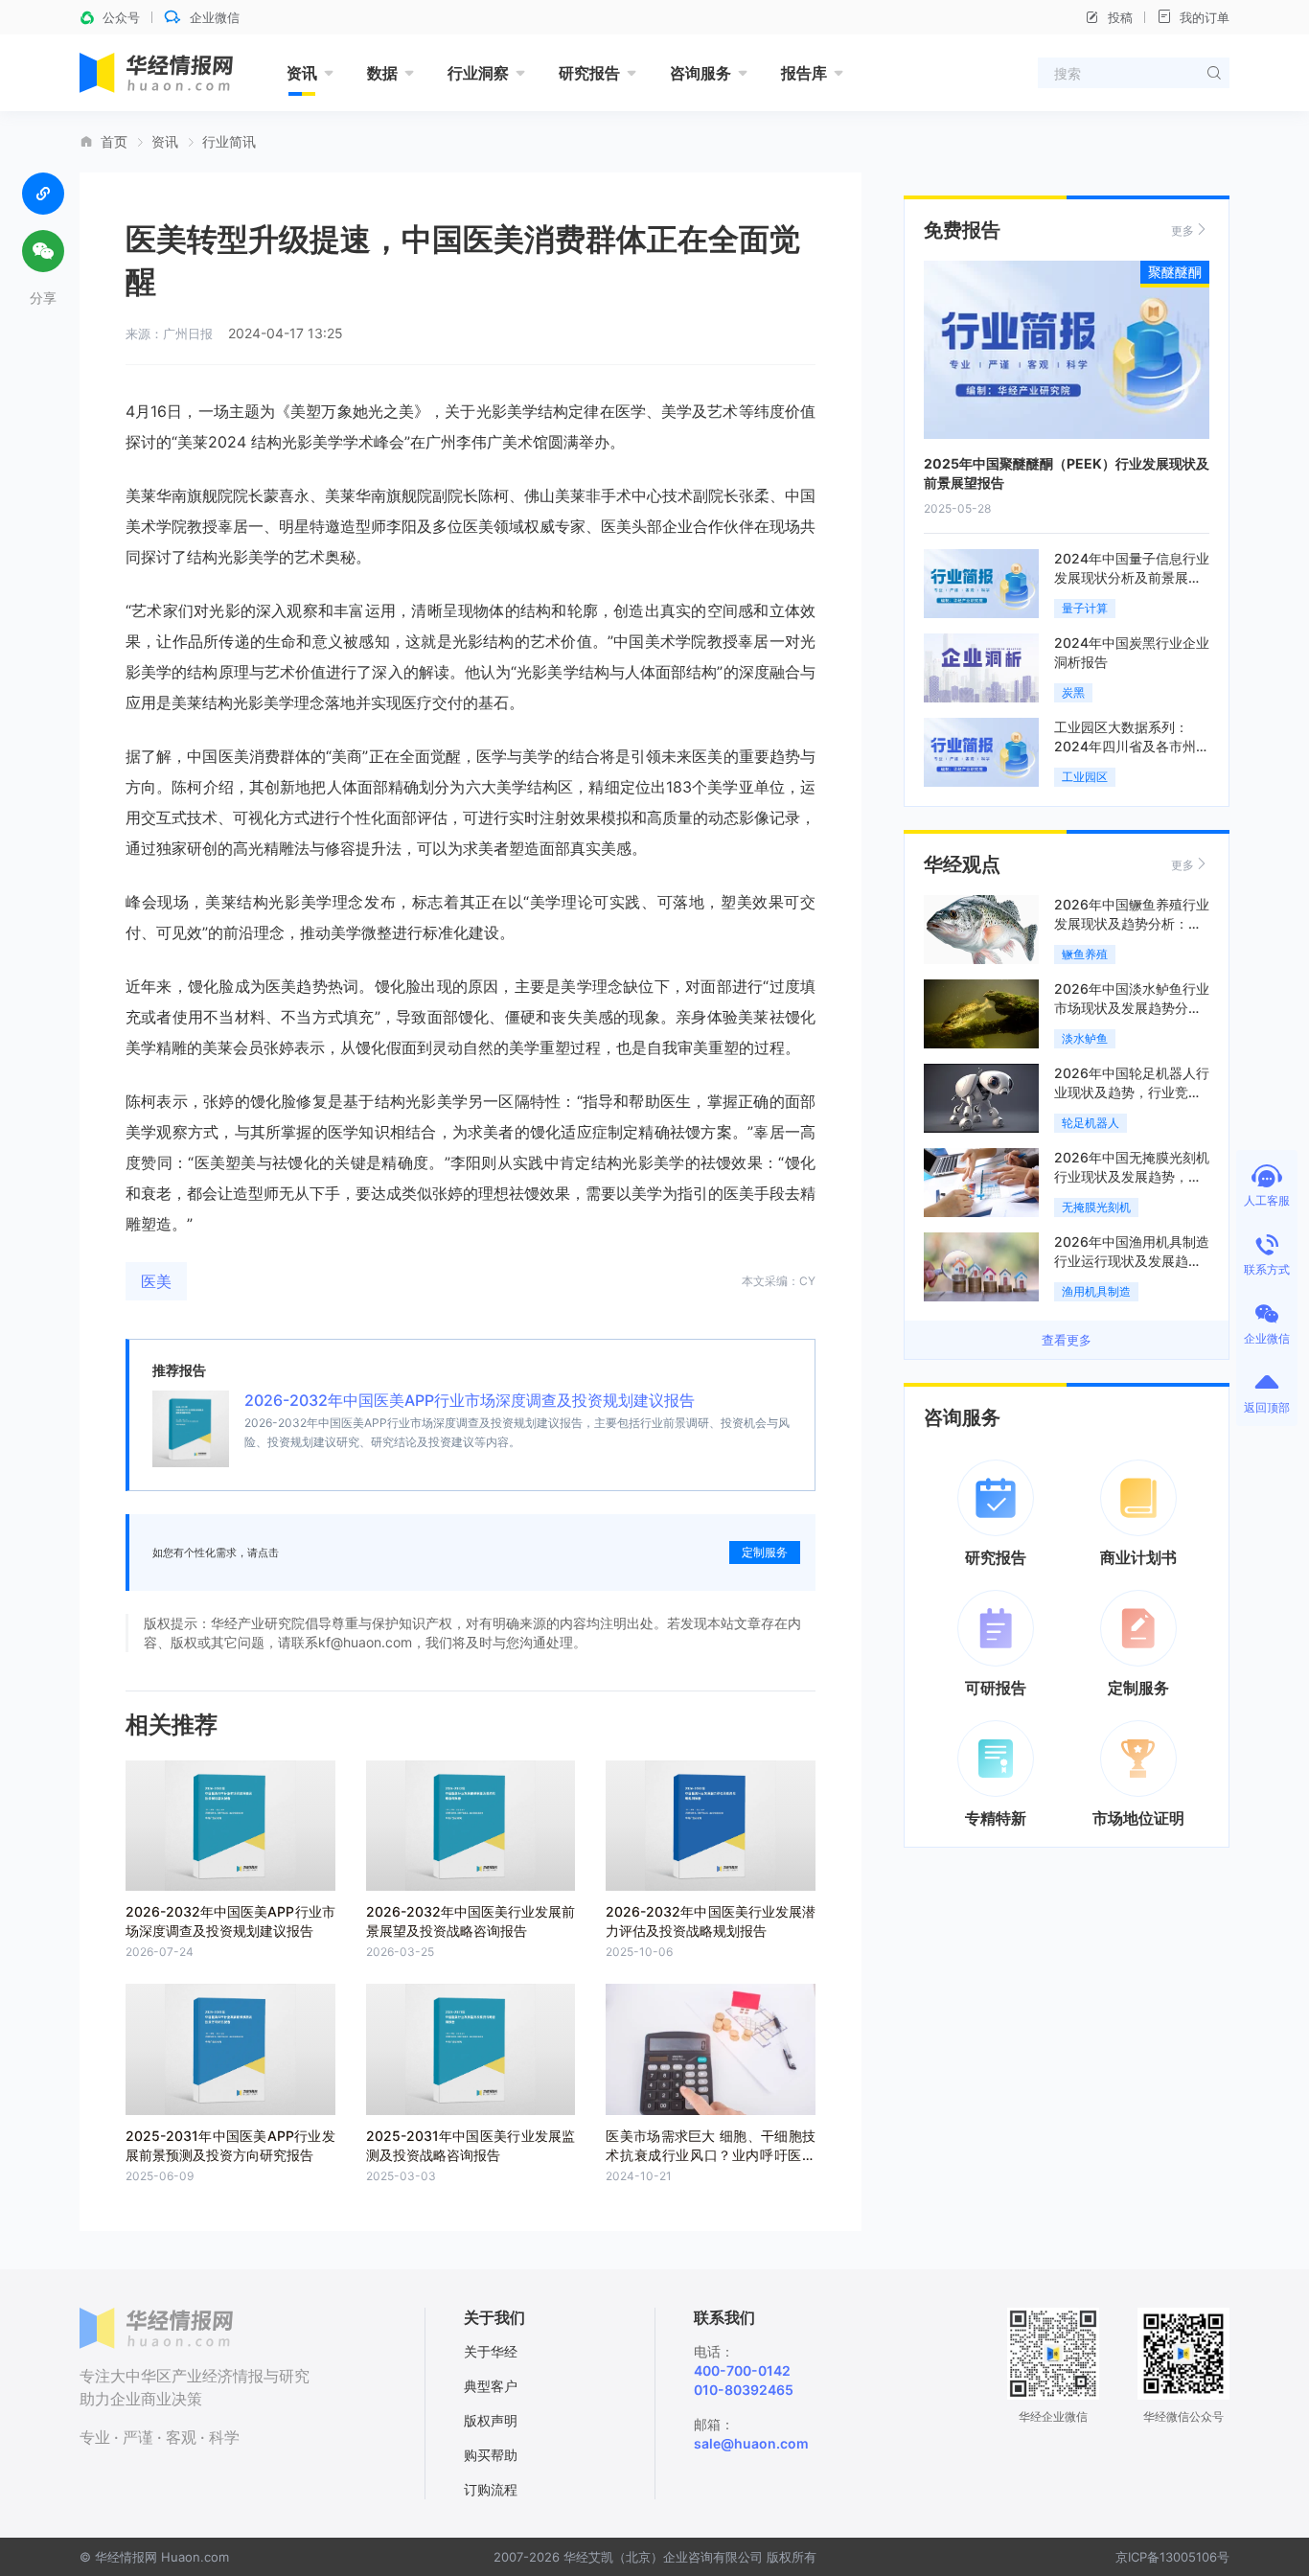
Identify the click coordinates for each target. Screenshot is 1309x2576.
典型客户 (491, 2386)
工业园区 (1085, 777)
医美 (156, 1281)
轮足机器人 (1091, 1123)
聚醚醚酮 (1175, 272)
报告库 (804, 73)
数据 (382, 73)
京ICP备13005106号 (1172, 2557)
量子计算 (1085, 608)
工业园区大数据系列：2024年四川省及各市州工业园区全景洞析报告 (1132, 746)
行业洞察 (478, 73)
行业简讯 (229, 142)
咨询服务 (700, 73)
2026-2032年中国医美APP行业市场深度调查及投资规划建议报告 (470, 1400)
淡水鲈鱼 (1085, 1038)
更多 (1183, 230)
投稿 (1120, 17)
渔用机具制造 (1096, 1291)
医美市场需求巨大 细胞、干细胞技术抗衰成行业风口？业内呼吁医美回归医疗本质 (711, 2155)
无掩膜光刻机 (1096, 1207)
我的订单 (1205, 17)
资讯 (302, 73)
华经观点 (962, 864)
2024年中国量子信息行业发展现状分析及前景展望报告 (1132, 577)
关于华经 (491, 2351)
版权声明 (491, 2420)
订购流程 (491, 2489)
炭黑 (1073, 692)
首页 (114, 142)
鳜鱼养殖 (1085, 954)
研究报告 (589, 73)
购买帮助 (491, 2455)
